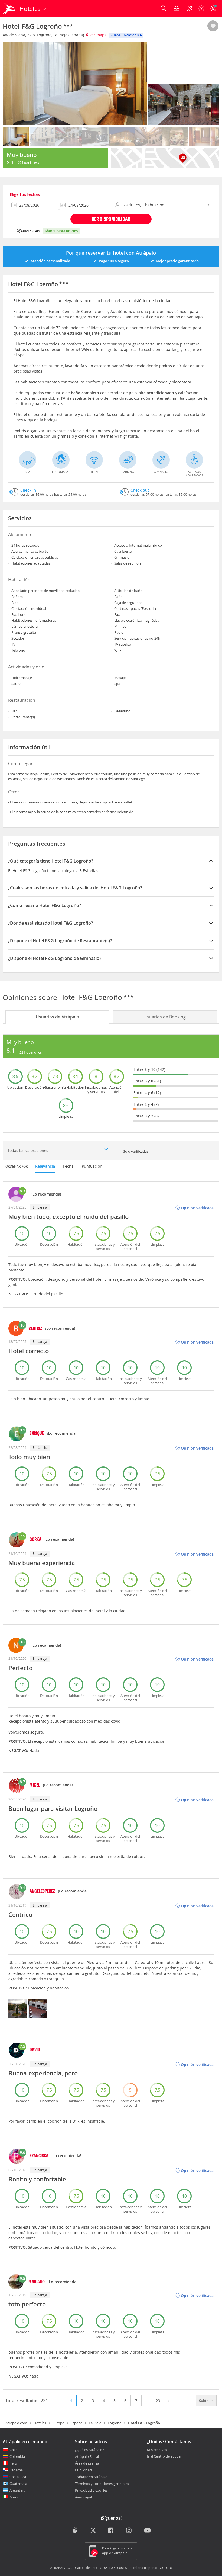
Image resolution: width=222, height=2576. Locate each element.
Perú (13, 2463)
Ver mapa (97, 35)
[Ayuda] (201, 8)
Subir (204, 2401)
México (15, 2497)
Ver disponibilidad (111, 219)
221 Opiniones (28, 162)
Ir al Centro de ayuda (164, 2456)
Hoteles (40, 2423)
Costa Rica (18, 2477)
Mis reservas (157, 2450)
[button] (213, 26)
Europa (58, 2423)
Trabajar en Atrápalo (91, 2477)
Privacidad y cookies (91, 2490)
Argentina (17, 2490)
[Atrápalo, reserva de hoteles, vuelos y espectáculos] (10, 8)
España (76, 2423)
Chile (13, 2450)
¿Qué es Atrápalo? (89, 2450)
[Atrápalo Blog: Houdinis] (75, 2530)
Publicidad (83, 2470)
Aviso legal (83, 2497)
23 (158, 2401)
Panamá (16, 2470)
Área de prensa (87, 2463)
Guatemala (18, 2484)
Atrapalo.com (16, 2423)
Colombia (17, 2456)
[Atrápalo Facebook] (111, 2531)
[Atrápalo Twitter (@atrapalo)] (93, 2531)
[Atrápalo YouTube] (147, 2531)
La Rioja (95, 2423)
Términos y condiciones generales (102, 2484)
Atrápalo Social (87, 2456)
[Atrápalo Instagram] (129, 2531)
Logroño (115, 2423)
